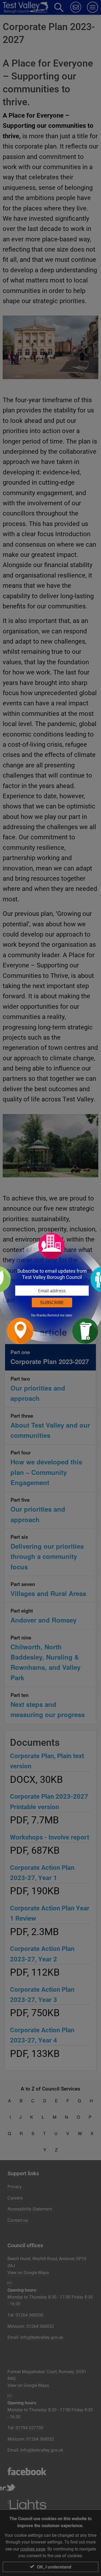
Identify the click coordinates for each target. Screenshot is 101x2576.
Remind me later (60, 1315)
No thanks (39, 1315)
